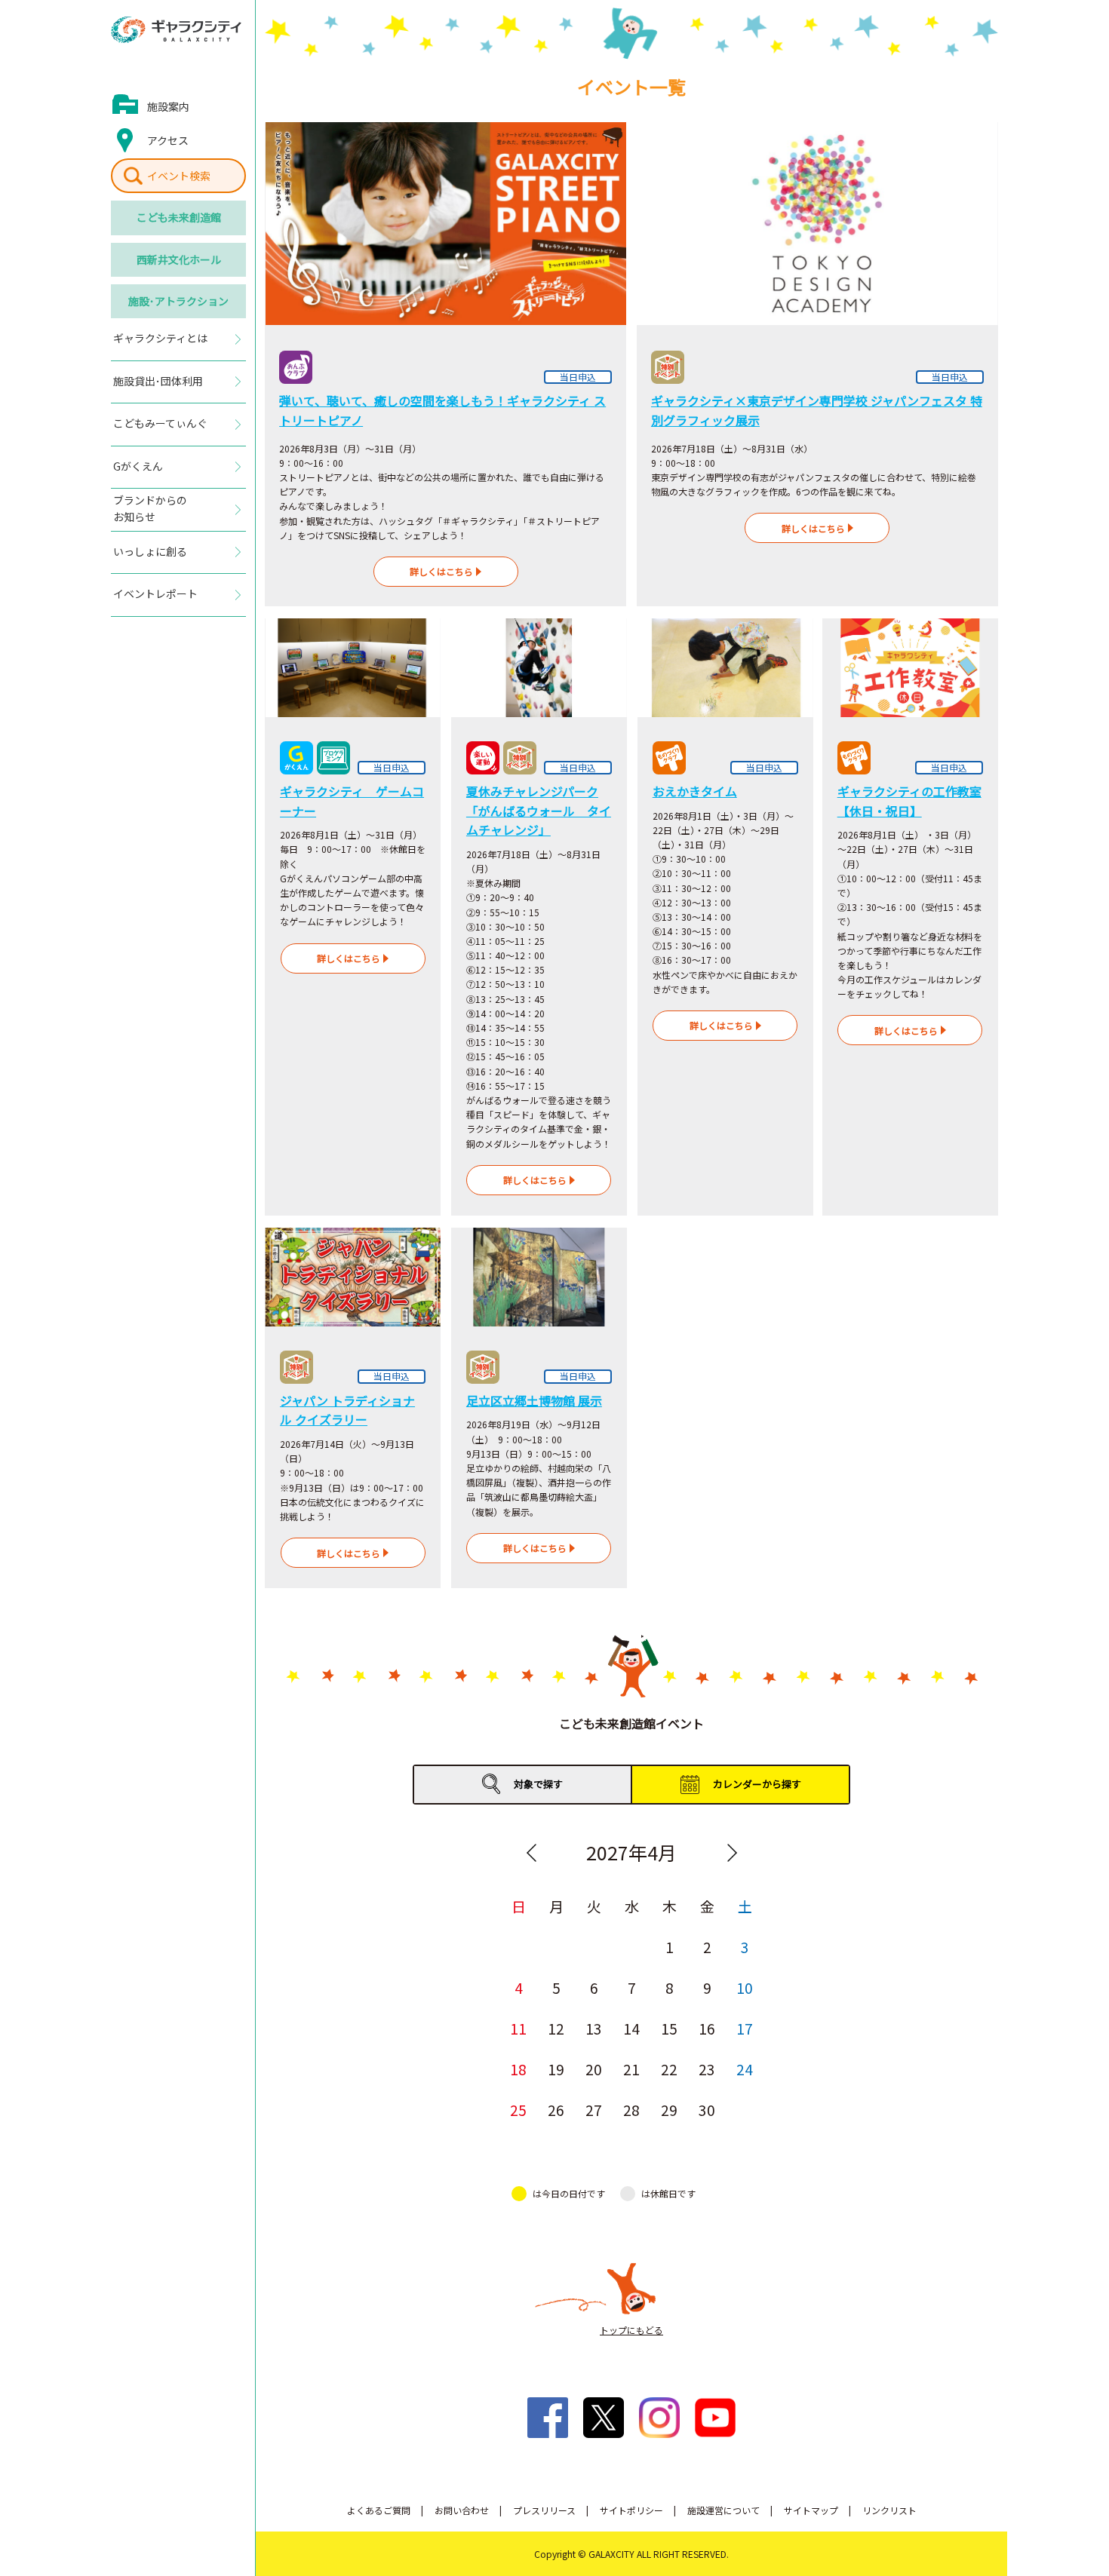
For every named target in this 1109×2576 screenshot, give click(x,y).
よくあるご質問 (379, 2510)
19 (556, 2069)
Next (732, 1853)
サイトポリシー (631, 2510)
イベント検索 (179, 176)
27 (594, 2110)
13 (594, 2028)
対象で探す (538, 1784)
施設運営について (723, 2510)
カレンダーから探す (757, 1784)
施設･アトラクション (178, 301)
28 (631, 2110)
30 (707, 2110)
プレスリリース (544, 2510)
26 (556, 2110)
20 (594, 2069)
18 (518, 2069)
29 (669, 2110)
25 (518, 2110)
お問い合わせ (462, 2510)
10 (745, 1987)
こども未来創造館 (179, 217)
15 (669, 2028)
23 (707, 2069)
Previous (531, 1853)
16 (707, 2028)
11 (518, 2028)
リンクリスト (889, 2510)
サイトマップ (811, 2510)
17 (745, 2028)
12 (556, 2028)
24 (745, 2069)
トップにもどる (631, 2330)
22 (669, 2069)
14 (631, 2028)
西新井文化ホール (179, 259)
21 (631, 2069)
